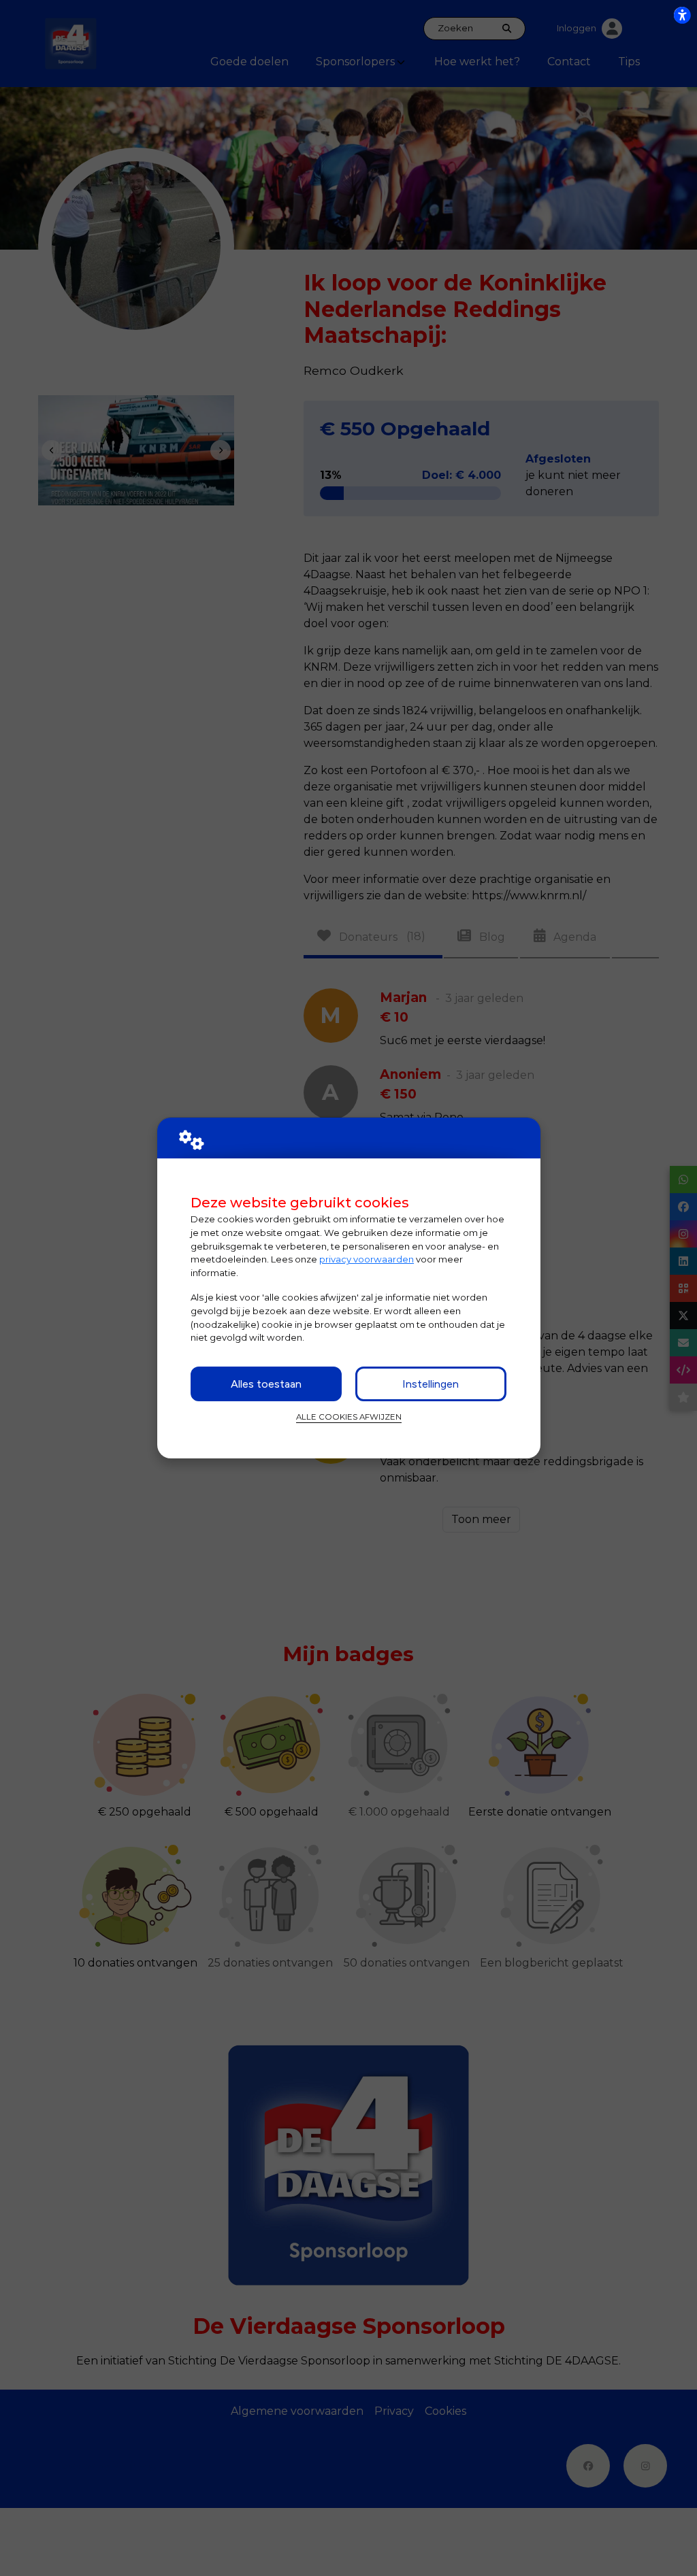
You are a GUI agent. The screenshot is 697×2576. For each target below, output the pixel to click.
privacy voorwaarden (367, 1259)
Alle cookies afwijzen (349, 1417)
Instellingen (431, 1384)
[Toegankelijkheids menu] (682, 15)
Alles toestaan (266, 1384)
